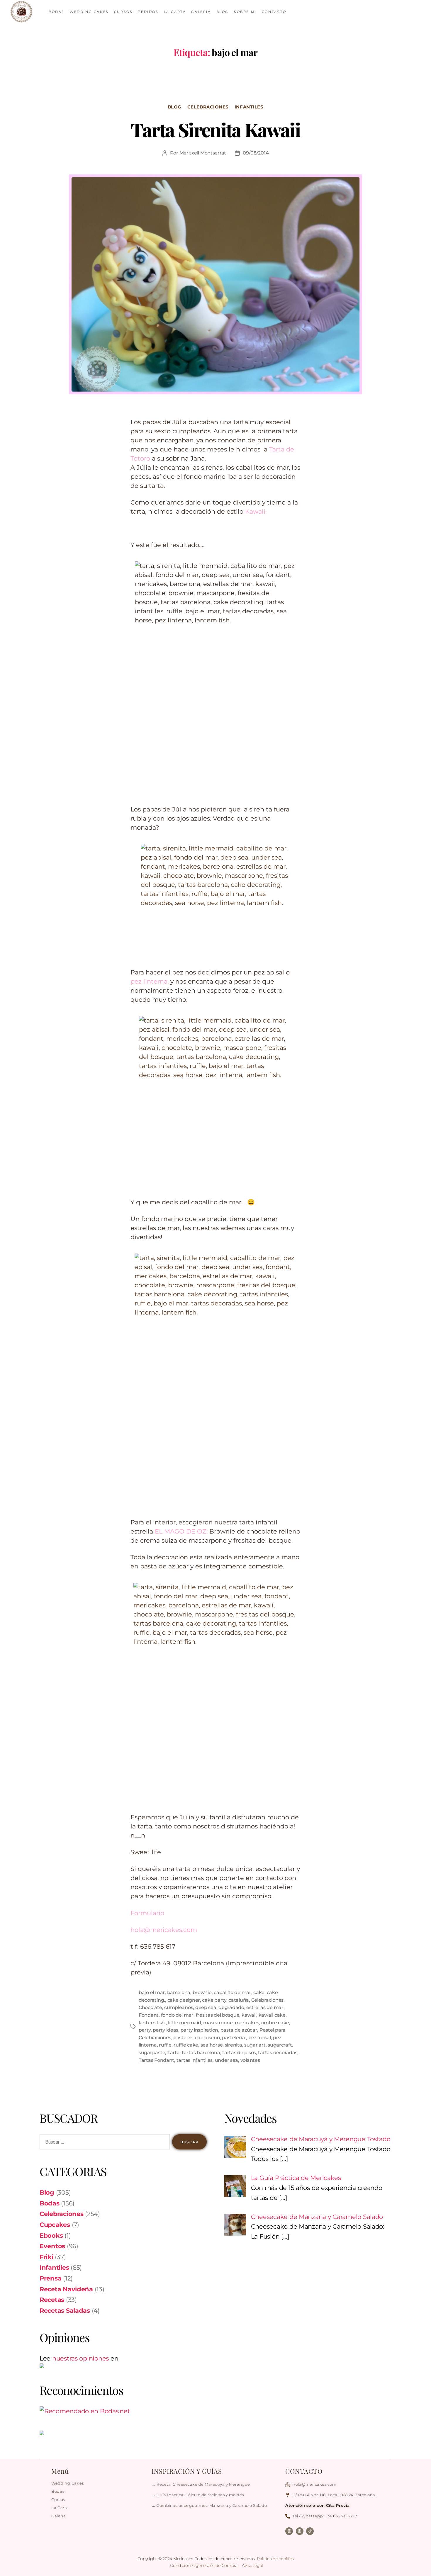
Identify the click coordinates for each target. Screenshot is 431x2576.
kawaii (249, 2015)
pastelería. (234, 2038)
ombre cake (275, 2023)
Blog (175, 107)
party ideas (166, 2030)
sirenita (234, 2045)
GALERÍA (201, 12)
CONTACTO (274, 12)
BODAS (57, 12)
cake (259, 1992)
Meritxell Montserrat (203, 153)
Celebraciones (208, 107)
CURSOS (123, 12)
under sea (227, 2060)
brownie (202, 1992)
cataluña (239, 2000)
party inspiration (199, 2030)
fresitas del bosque (218, 2015)
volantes (250, 2060)
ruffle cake (186, 2045)
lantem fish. (152, 2023)
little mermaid (184, 2023)
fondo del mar (177, 2015)
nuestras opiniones (80, 2358)
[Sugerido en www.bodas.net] (123, 2411)
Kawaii (254, 511)
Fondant (149, 2015)
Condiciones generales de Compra (204, 2565)
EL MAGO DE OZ (181, 1531)
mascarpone (218, 2023)
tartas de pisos (239, 2053)
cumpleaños (179, 2007)
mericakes (247, 2023)
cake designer (184, 2000)
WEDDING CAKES (89, 12)
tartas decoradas (278, 2053)
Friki (46, 2257)
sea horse (212, 2045)
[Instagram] (289, 2531)
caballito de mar (233, 1992)
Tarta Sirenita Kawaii (215, 129)
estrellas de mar (265, 2007)
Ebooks (51, 2235)
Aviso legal (252, 2565)
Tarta (174, 2053)
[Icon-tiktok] (310, 2531)
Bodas (50, 2203)
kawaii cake (272, 2015)
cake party (214, 2000)
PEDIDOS (148, 12)
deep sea (206, 2007)
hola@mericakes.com (164, 1930)
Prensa (50, 2278)
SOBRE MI (245, 12)
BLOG (223, 12)
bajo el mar (152, 1992)
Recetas (52, 2300)
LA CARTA (175, 12)
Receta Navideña (66, 2289)
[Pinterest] (300, 2531)
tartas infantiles (195, 2060)
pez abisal (260, 2038)
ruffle (165, 2045)
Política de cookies (275, 2559)
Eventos (52, 2246)
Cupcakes (55, 2225)
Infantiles (249, 107)
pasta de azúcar (239, 2030)
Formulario (147, 1913)
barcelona (179, 1992)
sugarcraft (280, 2045)
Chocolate (150, 2007)
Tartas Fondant (156, 2060)
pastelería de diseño (197, 2038)
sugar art (255, 2045)
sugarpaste (152, 2053)
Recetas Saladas (65, 2311)
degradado (231, 2007)
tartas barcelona (201, 2053)
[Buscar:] (103, 2143)
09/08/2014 (256, 153)
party (145, 2030)
